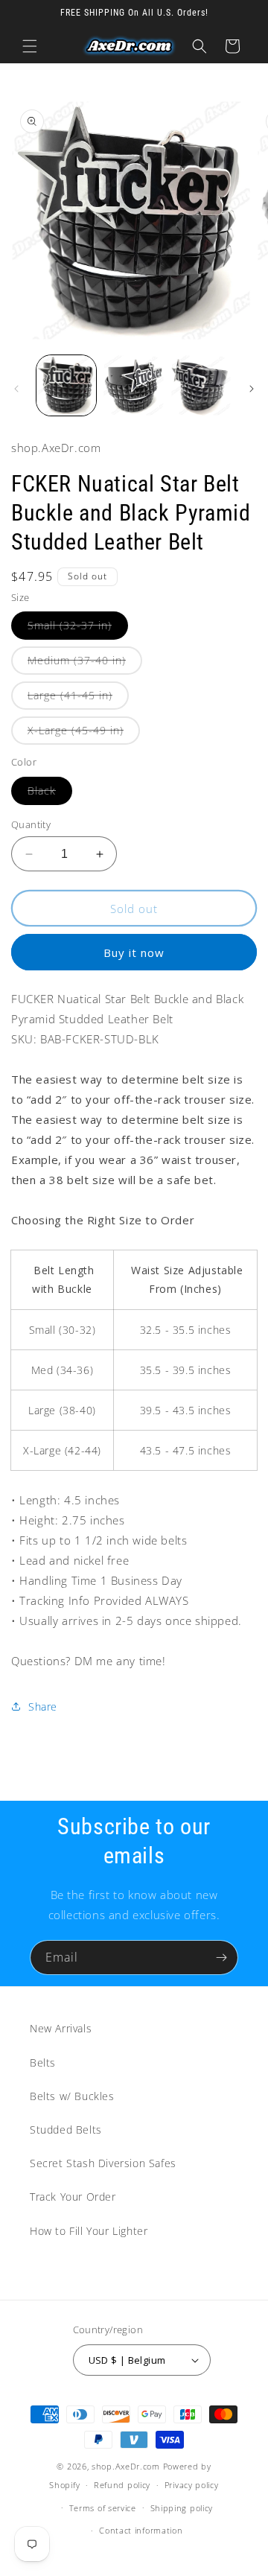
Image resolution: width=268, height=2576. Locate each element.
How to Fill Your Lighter (89, 2231)
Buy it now (134, 953)
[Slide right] (252, 389)
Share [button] (43, 1707)
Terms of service (103, 2508)
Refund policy (122, 2485)
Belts (43, 2063)
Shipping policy (182, 2508)
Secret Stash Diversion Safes (103, 2163)
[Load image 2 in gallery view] (133, 385)
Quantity (31, 824)
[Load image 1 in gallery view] (66, 385)
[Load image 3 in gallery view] (201, 385)
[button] (30, 46)
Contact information (141, 2530)
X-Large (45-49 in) (84, 734)
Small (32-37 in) (78, 629)
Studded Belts (66, 2130)
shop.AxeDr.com (126, 2466)
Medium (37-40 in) (85, 664)
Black (50, 794)
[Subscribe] (221, 1958)
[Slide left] (16, 389)
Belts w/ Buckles (72, 2096)
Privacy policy (192, 2485)
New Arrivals (61, 2028)
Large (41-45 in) (78, 699)
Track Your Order (73, 2197)
